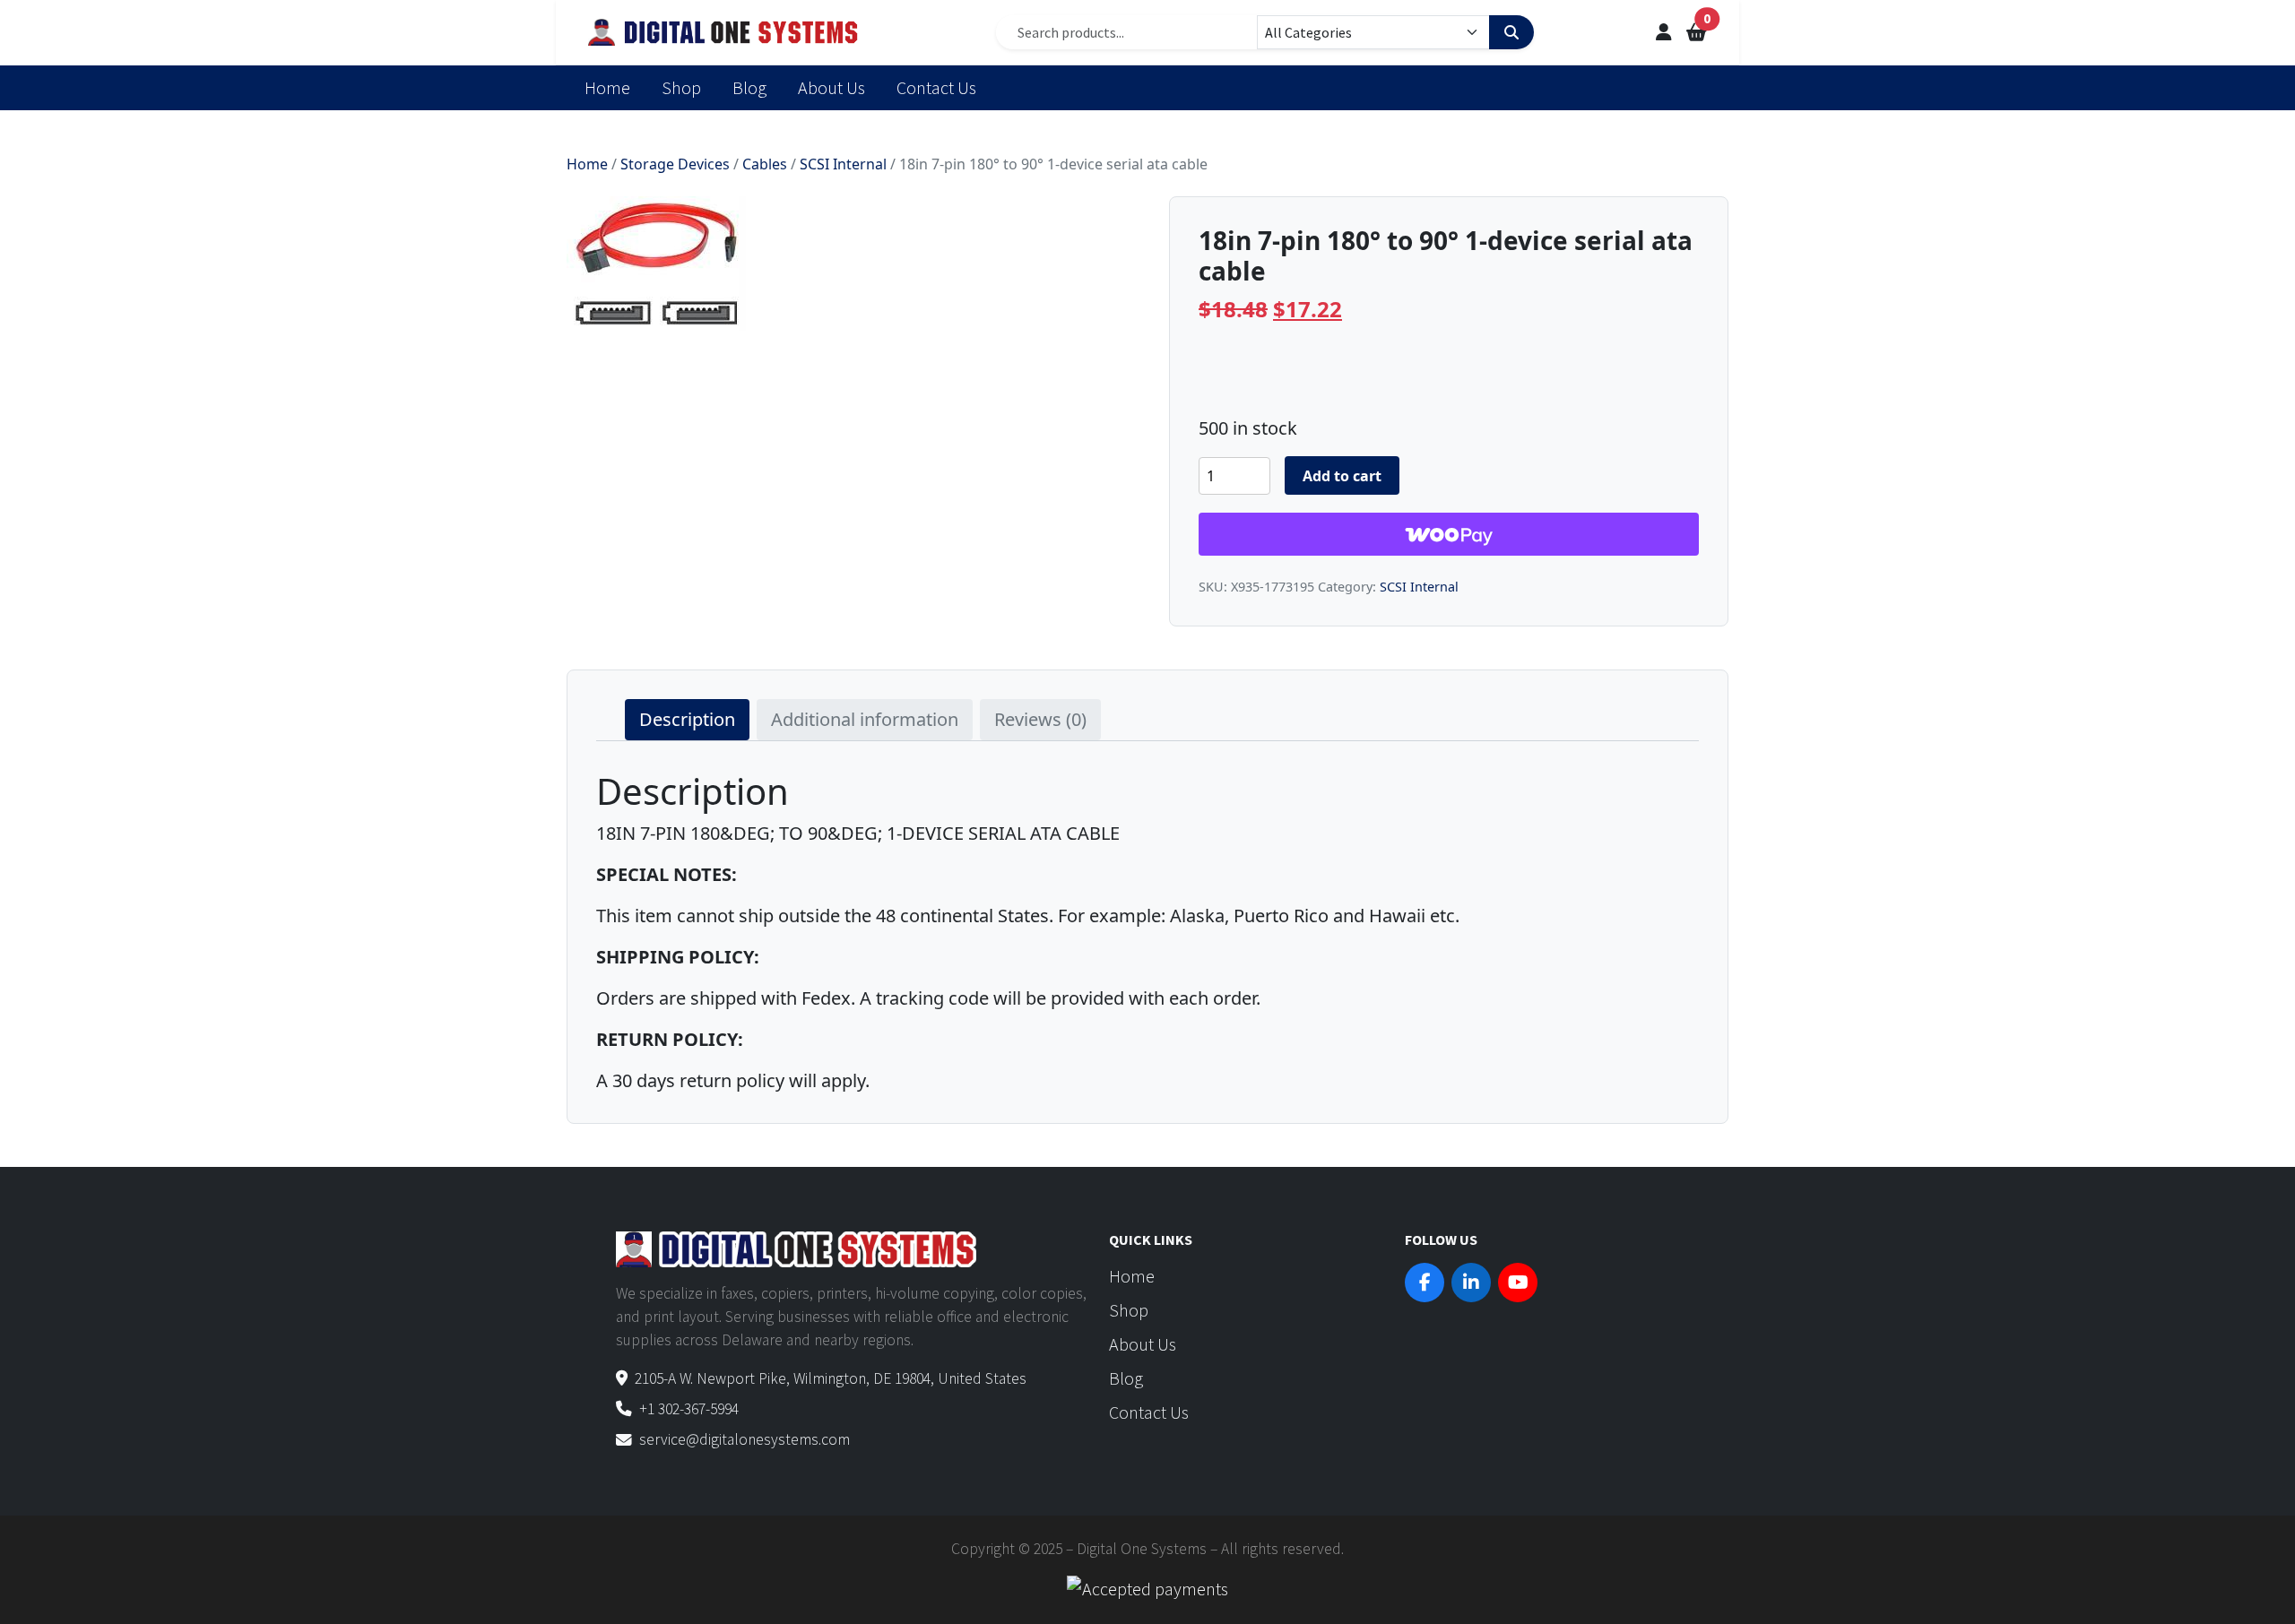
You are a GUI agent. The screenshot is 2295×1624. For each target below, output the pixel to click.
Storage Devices (675, 164)
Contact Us (936, 87)
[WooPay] (1449, 534)
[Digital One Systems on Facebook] (1425, 1283)
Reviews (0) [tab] (1040, 719)
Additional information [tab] (865, 719)
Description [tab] (687, 719)
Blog (749, 87)
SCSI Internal (843, 164)
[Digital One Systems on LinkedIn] (1471, 1283)
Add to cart (1342, 476)
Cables (765, 164)
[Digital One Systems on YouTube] (1518, 1283)
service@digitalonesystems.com (745, 1439)
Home (607, 87)
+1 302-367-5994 (689, 1409)
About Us (831, 87)
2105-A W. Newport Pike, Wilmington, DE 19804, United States (831, 1378)
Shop (681, 87)
